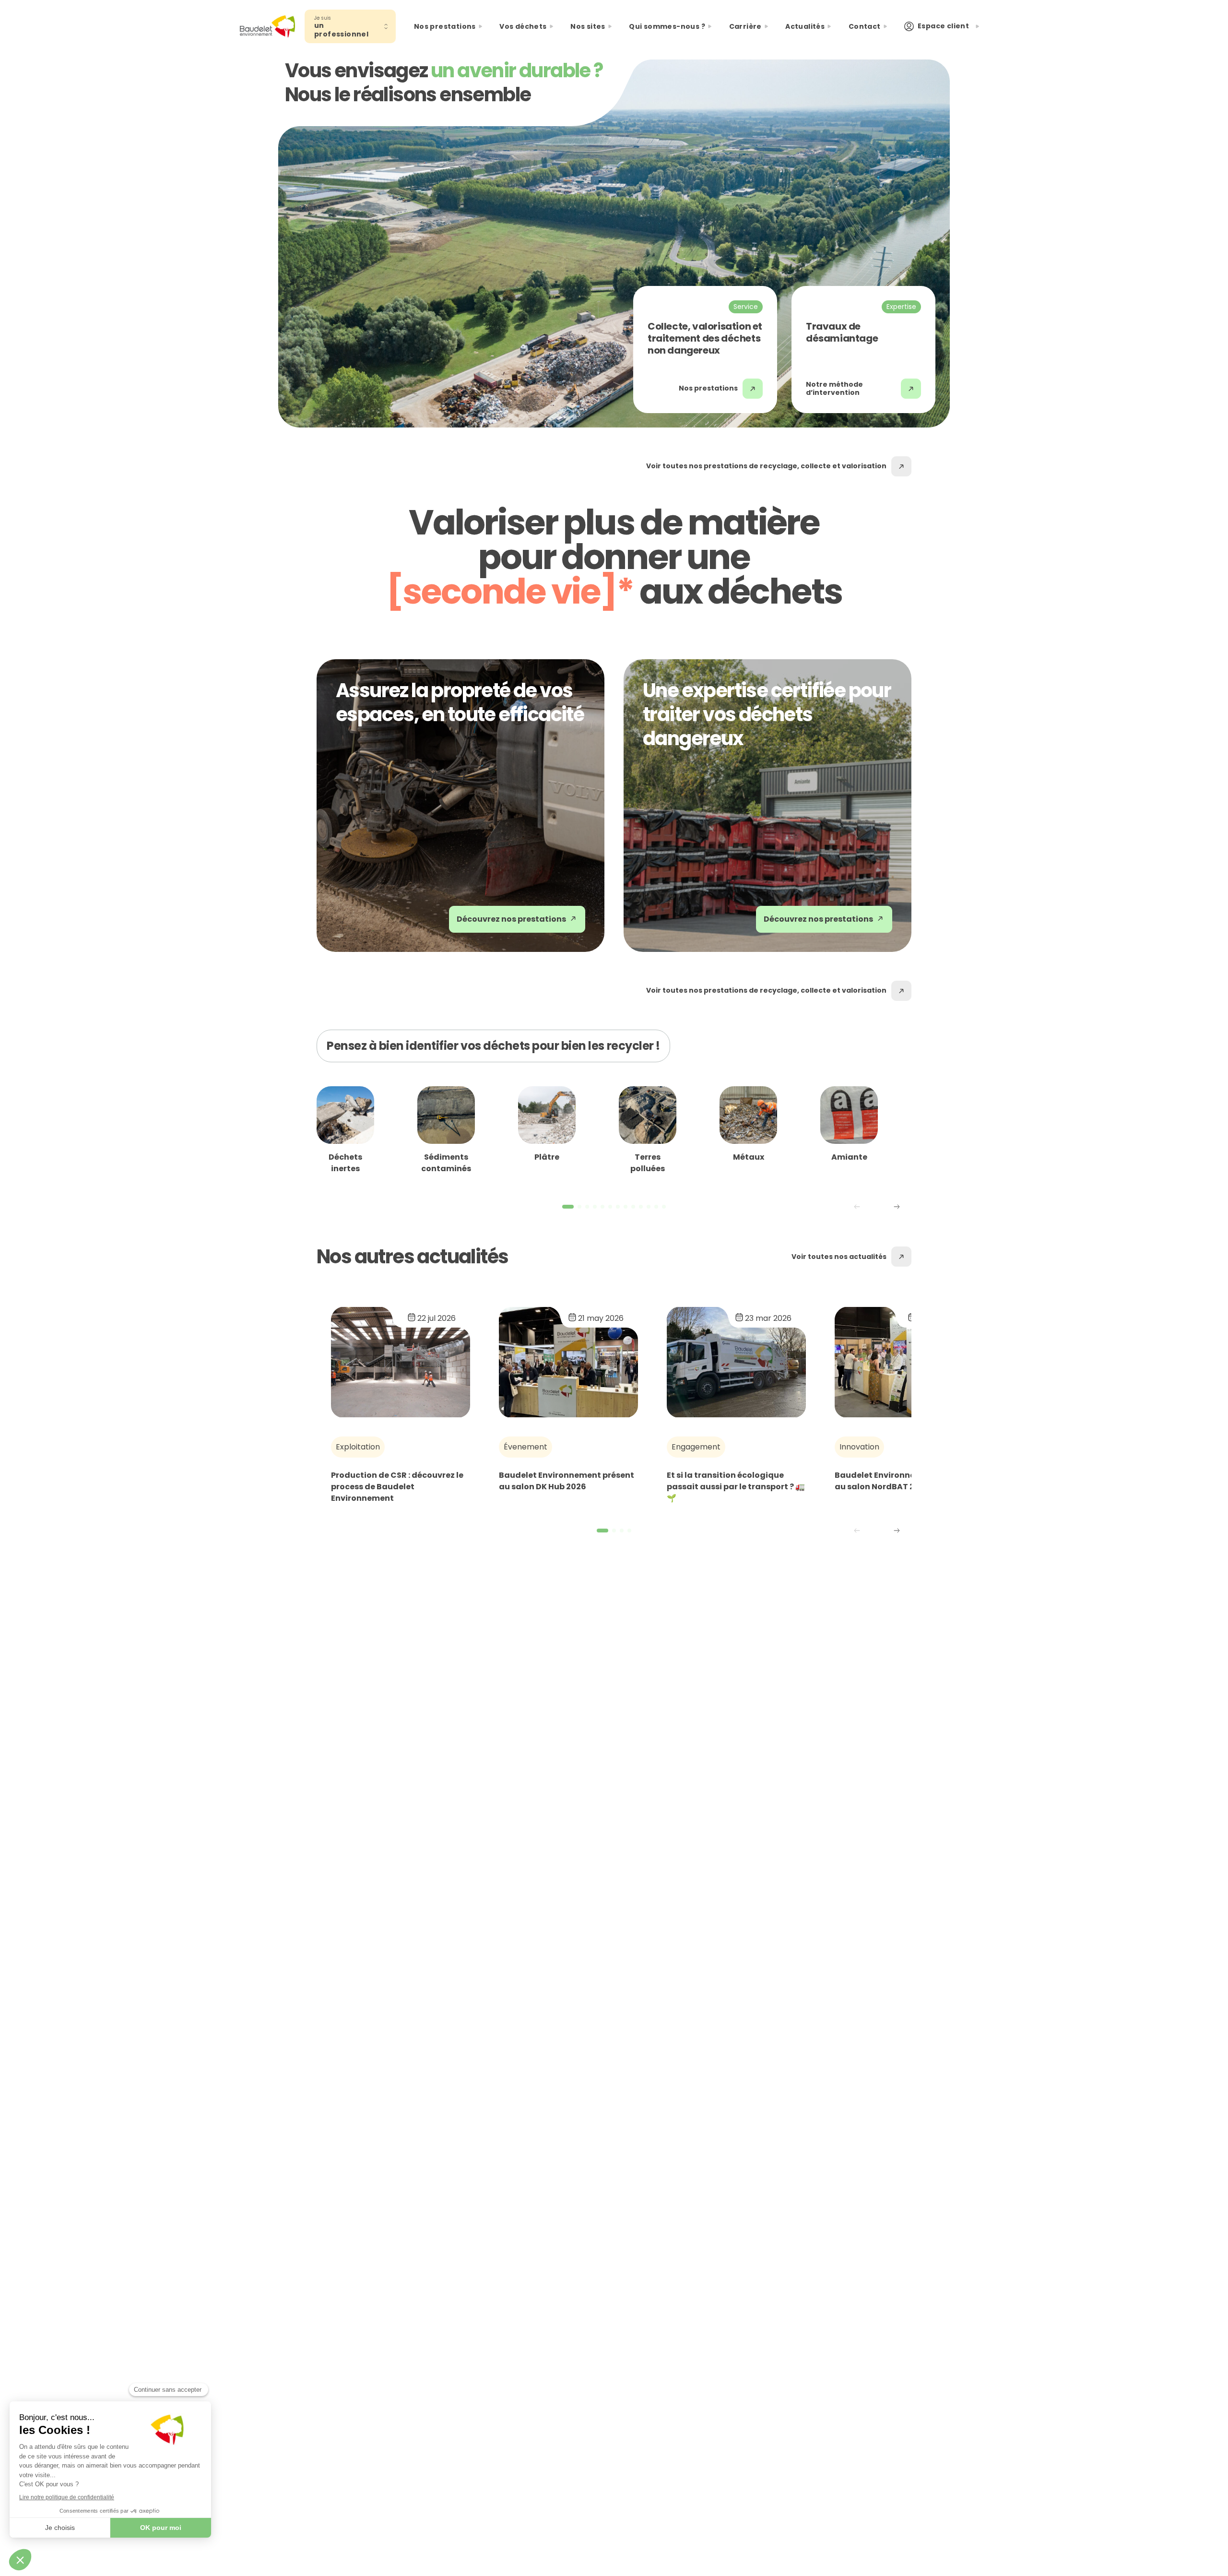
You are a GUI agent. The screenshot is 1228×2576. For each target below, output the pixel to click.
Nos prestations (708, 388)
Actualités (805, 26)
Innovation (859, 1447)
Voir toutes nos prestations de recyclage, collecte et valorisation (766, 466)
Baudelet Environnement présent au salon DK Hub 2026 (567, 1481)
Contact (865, 26)
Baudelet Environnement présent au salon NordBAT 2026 (902, 1481)
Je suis (323, 18)
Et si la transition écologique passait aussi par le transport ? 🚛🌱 (736, 1487)
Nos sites (588, 26)
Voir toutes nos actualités (839, 1257)
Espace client (943, 26)
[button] (900, 1215)
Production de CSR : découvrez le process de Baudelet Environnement (397, 1487)
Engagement (696, 1447)
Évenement (525, 1447)
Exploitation (358, 1447)
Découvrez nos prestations (511, 919)
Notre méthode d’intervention (834, 389)
